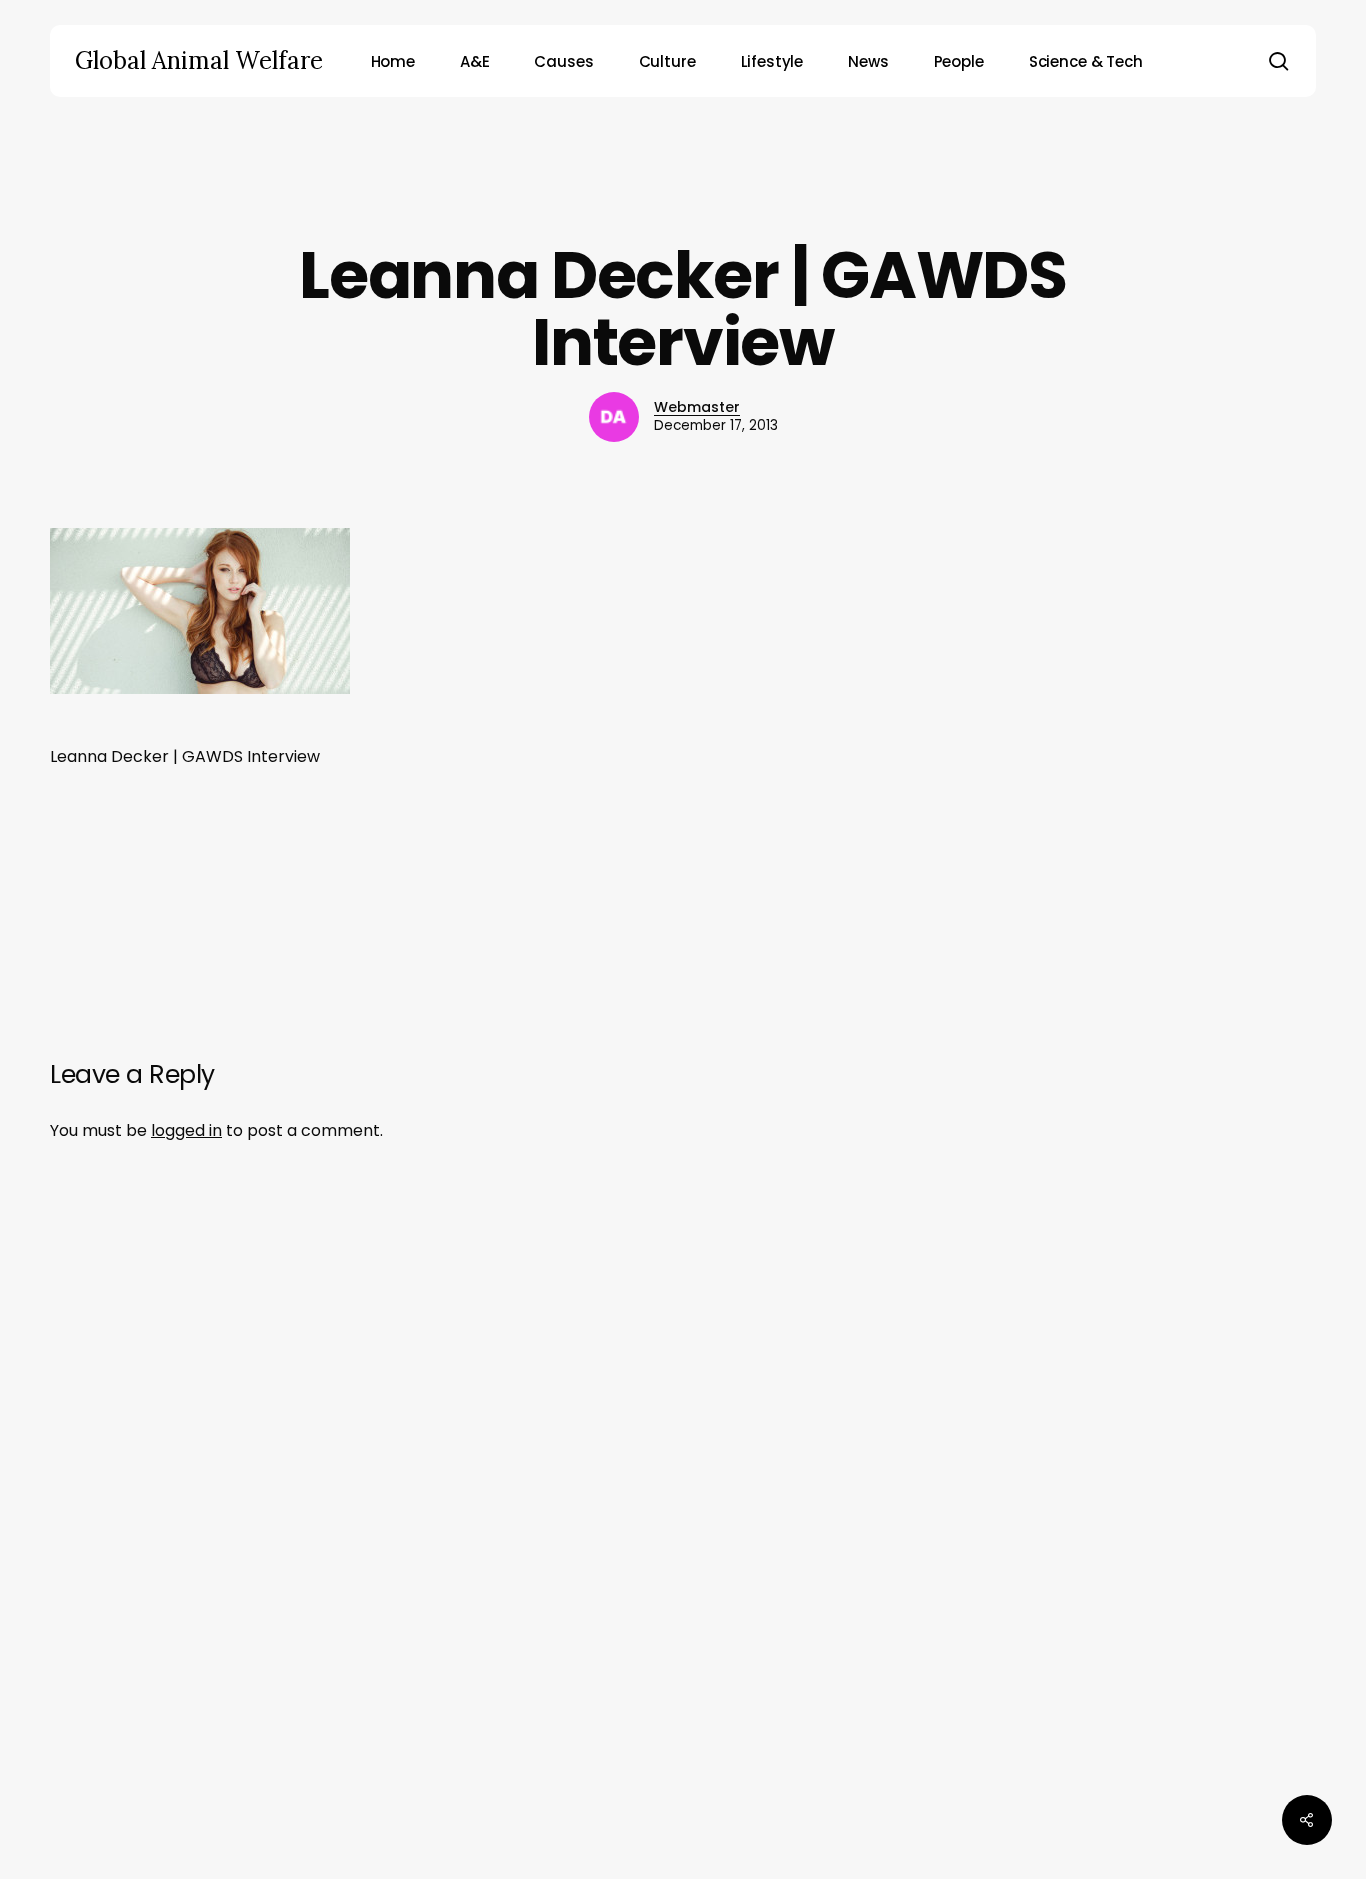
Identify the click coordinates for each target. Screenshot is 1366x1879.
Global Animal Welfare (199, 61)
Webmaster (697, 407)
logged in (186, 1130)
